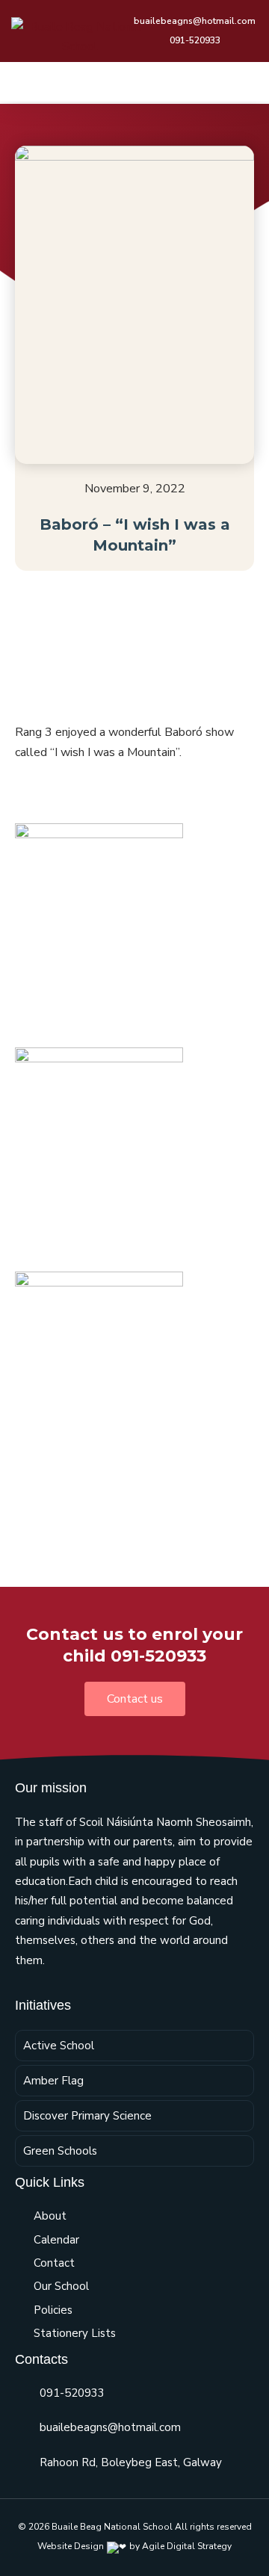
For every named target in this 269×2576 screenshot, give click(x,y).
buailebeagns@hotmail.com (110, 2427)
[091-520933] (22, 2393)
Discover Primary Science (87, 2116)
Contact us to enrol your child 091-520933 (134, 1645)
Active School (59, 2046)
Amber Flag (53, 2081)
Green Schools (60, 2151)
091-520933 (72, 2393)
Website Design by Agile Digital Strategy (134, 2546)
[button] (247, 82)
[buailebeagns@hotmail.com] (22, 2428)
